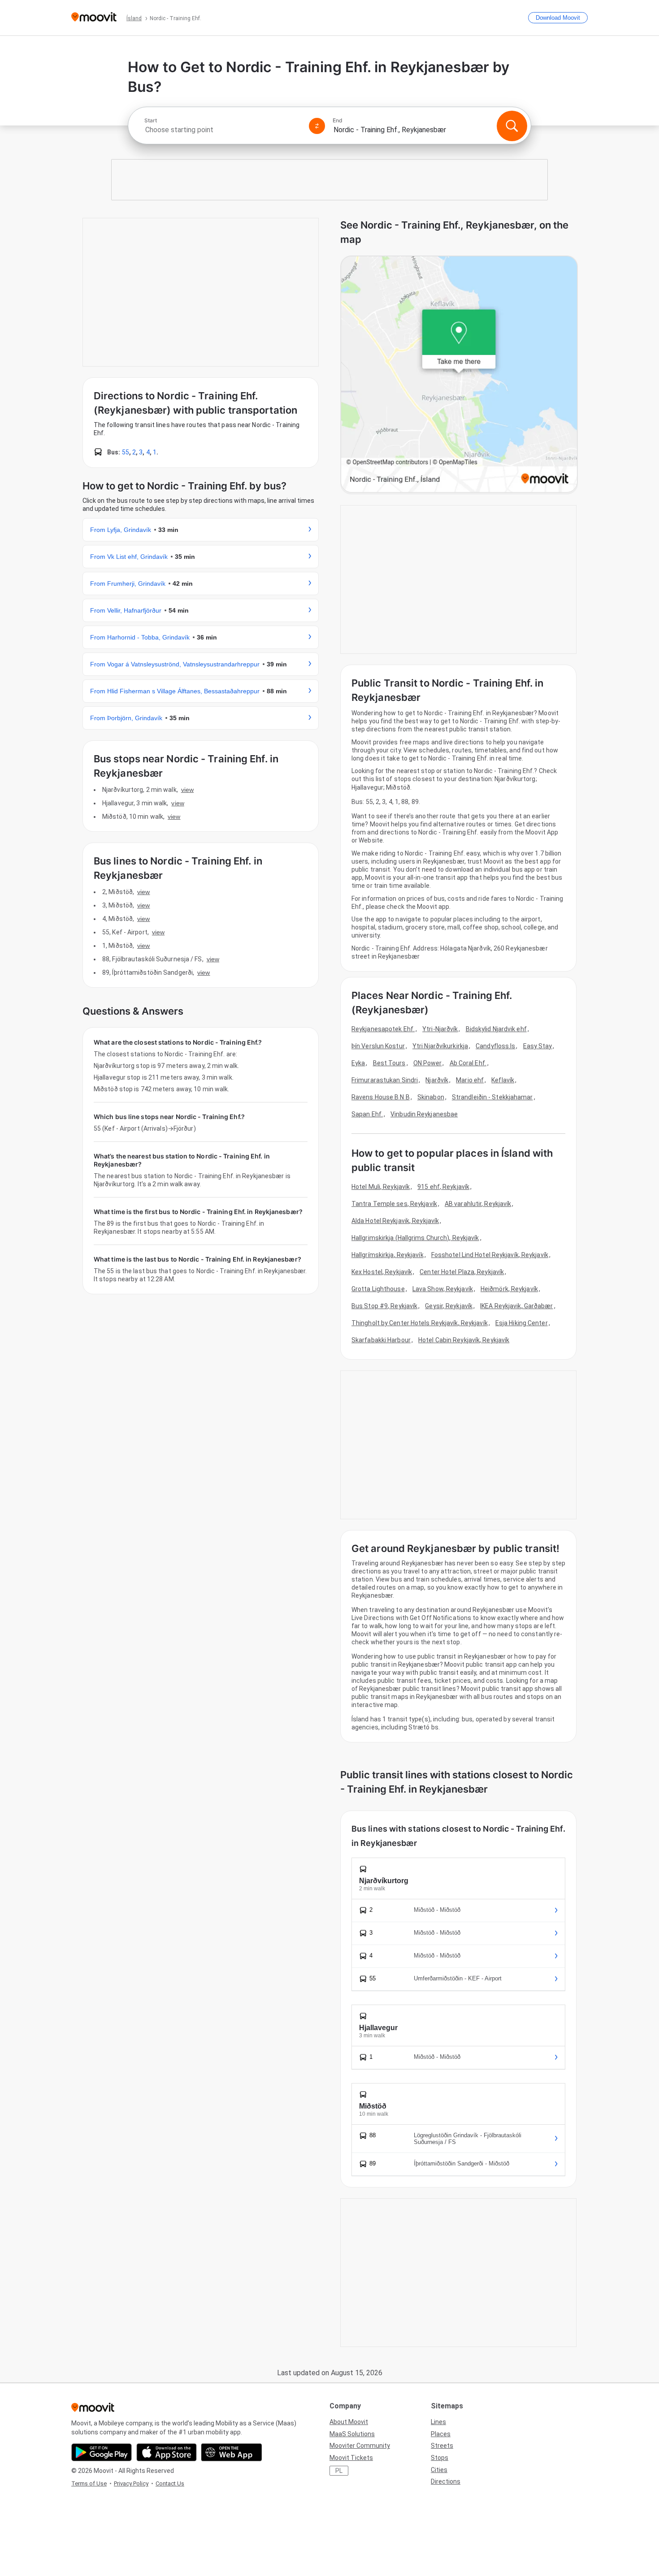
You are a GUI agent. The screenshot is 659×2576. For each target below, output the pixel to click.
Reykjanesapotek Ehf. (383, 1029)
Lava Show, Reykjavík (443, 1289)
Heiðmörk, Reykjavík (509, 1289)
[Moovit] (94, 18)
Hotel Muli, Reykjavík (381, 1187)
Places (441, 2434)
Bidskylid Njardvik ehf (496, 1029)
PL (339, 2471)
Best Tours (389, 1063)
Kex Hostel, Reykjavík (382, 1272)
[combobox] (223, 130)
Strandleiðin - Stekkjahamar (492, 1097)
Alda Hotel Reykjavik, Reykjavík (395, 1221)
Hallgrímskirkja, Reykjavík (388, 1255)
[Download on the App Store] (167, 2452)
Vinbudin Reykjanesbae (424, 1114)
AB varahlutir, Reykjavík (478, 1204)
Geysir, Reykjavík (449, 1306)
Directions (446, 2481)
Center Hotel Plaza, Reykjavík (462, 1272)
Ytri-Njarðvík (440, 1029)
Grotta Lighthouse (378, 1289)
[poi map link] (459, 375)
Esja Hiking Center (522, 1323)
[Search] (512, 126)
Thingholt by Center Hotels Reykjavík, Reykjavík (420, 1323)
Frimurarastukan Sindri (385, 1080)
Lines (438, 2422)
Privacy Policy (131, 2483)
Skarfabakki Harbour (381, 1340)
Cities (439, 2470)
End (338, 121)
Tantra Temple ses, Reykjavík (394, 1204)
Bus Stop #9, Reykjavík (384, 1306)
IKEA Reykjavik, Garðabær (516, 1306)
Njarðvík (437, 1080)
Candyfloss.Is (495, 1046)
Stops (440, 2458)
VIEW (187, 790)
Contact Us (170, 2483)
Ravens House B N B (381, 1097)
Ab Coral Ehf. (468, 1063)
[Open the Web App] (232, 2452)
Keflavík (503, 1080)
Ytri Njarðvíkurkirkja (440, 1046)
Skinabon (431, 1097)
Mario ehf (470, 1080)
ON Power (428, 1063)
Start (151, 121)
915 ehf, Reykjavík (443, 1187)
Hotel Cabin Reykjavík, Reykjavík (464, 1340)
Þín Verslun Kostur (378, 1046)
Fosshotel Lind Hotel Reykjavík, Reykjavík (490, 1255)
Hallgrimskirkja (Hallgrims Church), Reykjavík (415, 1238)
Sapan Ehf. (367, 1114)
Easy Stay (538, 1046)
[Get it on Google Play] (102, 2452)
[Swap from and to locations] (317, 126)
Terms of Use (89, 2483)
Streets (442, 2446)
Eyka (358, 1063)
